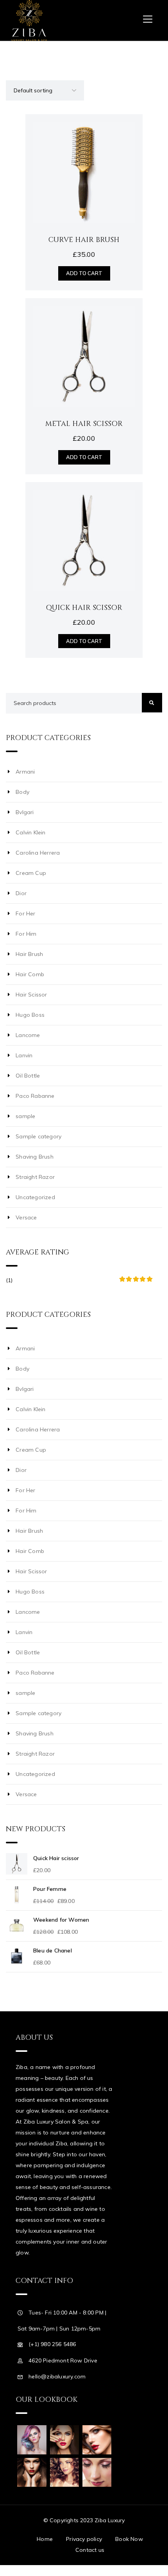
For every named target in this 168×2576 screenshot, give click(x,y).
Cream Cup (31, 873)
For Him (26, 934)
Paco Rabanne (35, 1096)
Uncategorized (35, 1197)
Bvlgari (25, 812)
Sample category (38, 1136)
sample (25, 1116)
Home (45, 2539)
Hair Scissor (31, 995)
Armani (25, 772)
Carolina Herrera (38, 853)
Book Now (129, 2539)
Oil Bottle (28, 1076)
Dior (21, 893)
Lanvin (24, 1055)
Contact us (90, 2550)
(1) (79, 1284)
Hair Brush (29, 954)
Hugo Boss (30, 1015)
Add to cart (84, 273)
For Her (25, 913)
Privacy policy (84, 2539)
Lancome (28, 1035)
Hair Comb (30, 974)
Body (22, 792)
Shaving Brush (35, 1157)
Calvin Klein (30, 832)
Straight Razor (35, 1177)
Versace (26, 1217)
